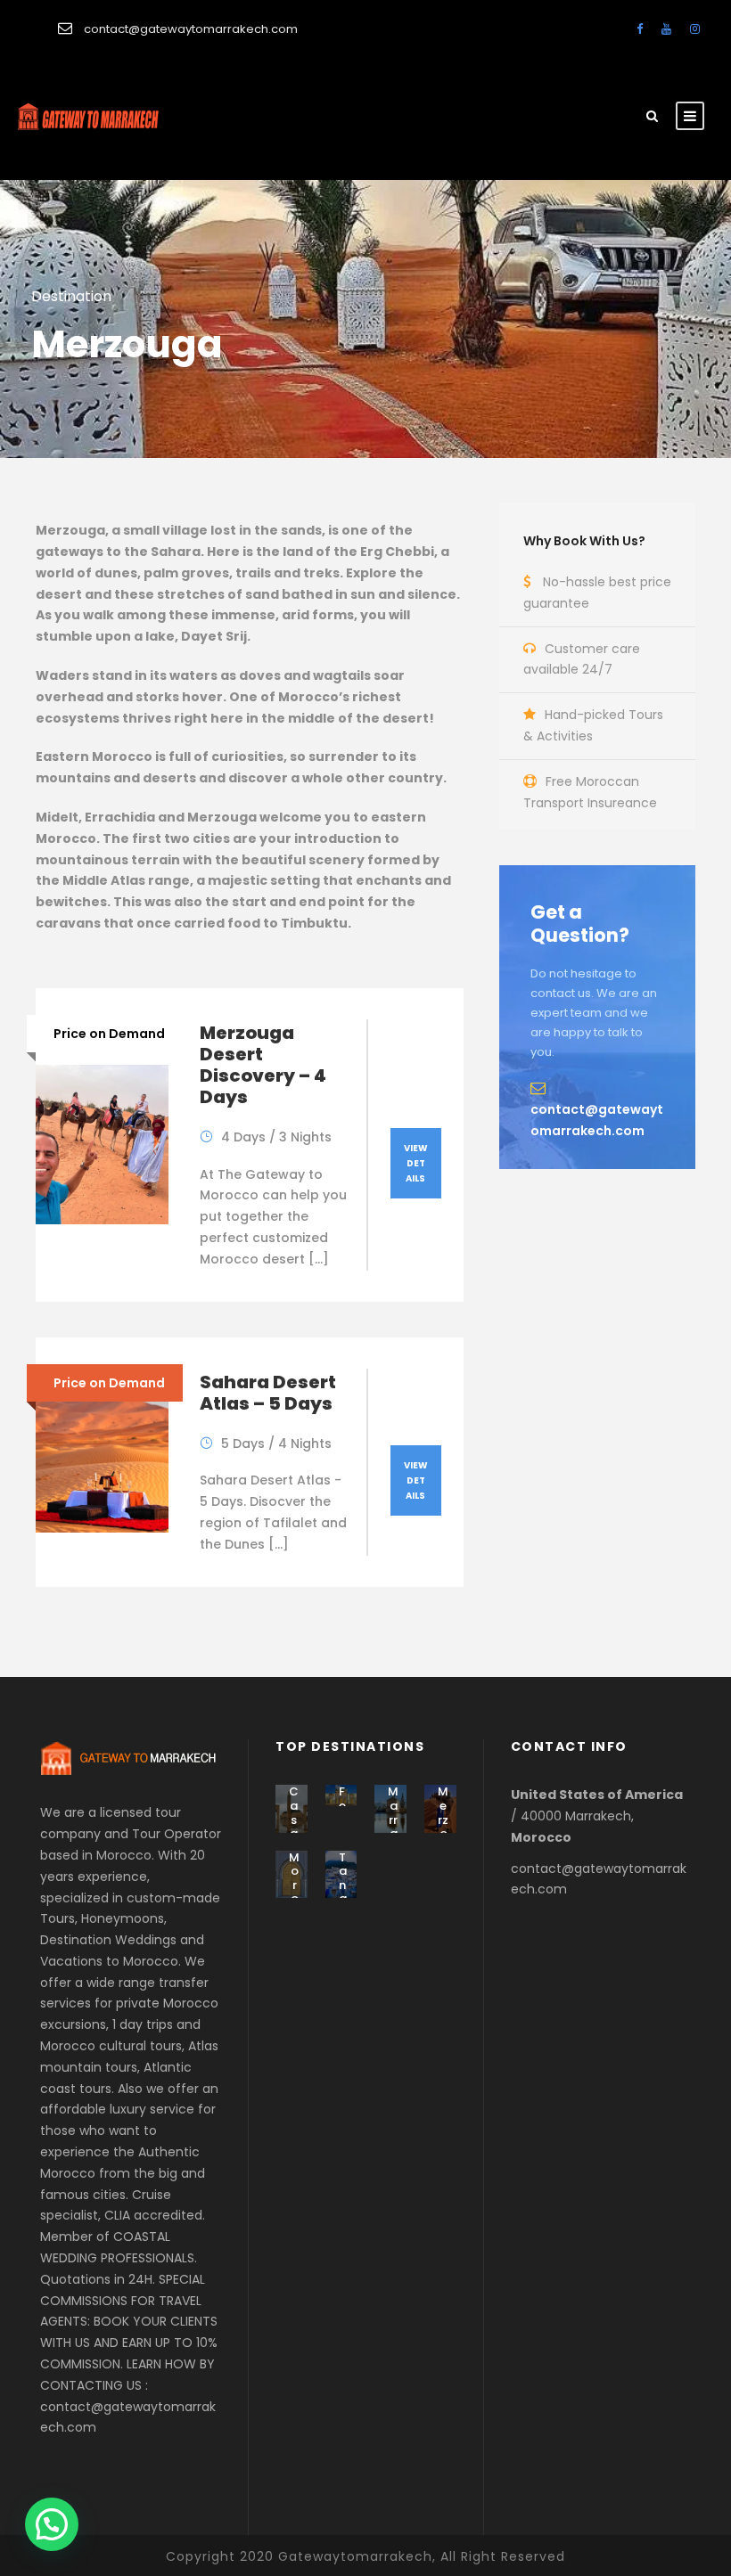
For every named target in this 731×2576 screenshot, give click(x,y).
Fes (342, 1805)
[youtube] (666, 29)
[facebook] (640, 29)
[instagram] (695, 29)
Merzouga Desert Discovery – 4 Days (263, 1065)
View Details (416, 1163)
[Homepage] (82, 119)
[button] (52, 2524)
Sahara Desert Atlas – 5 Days (268, 1393)
